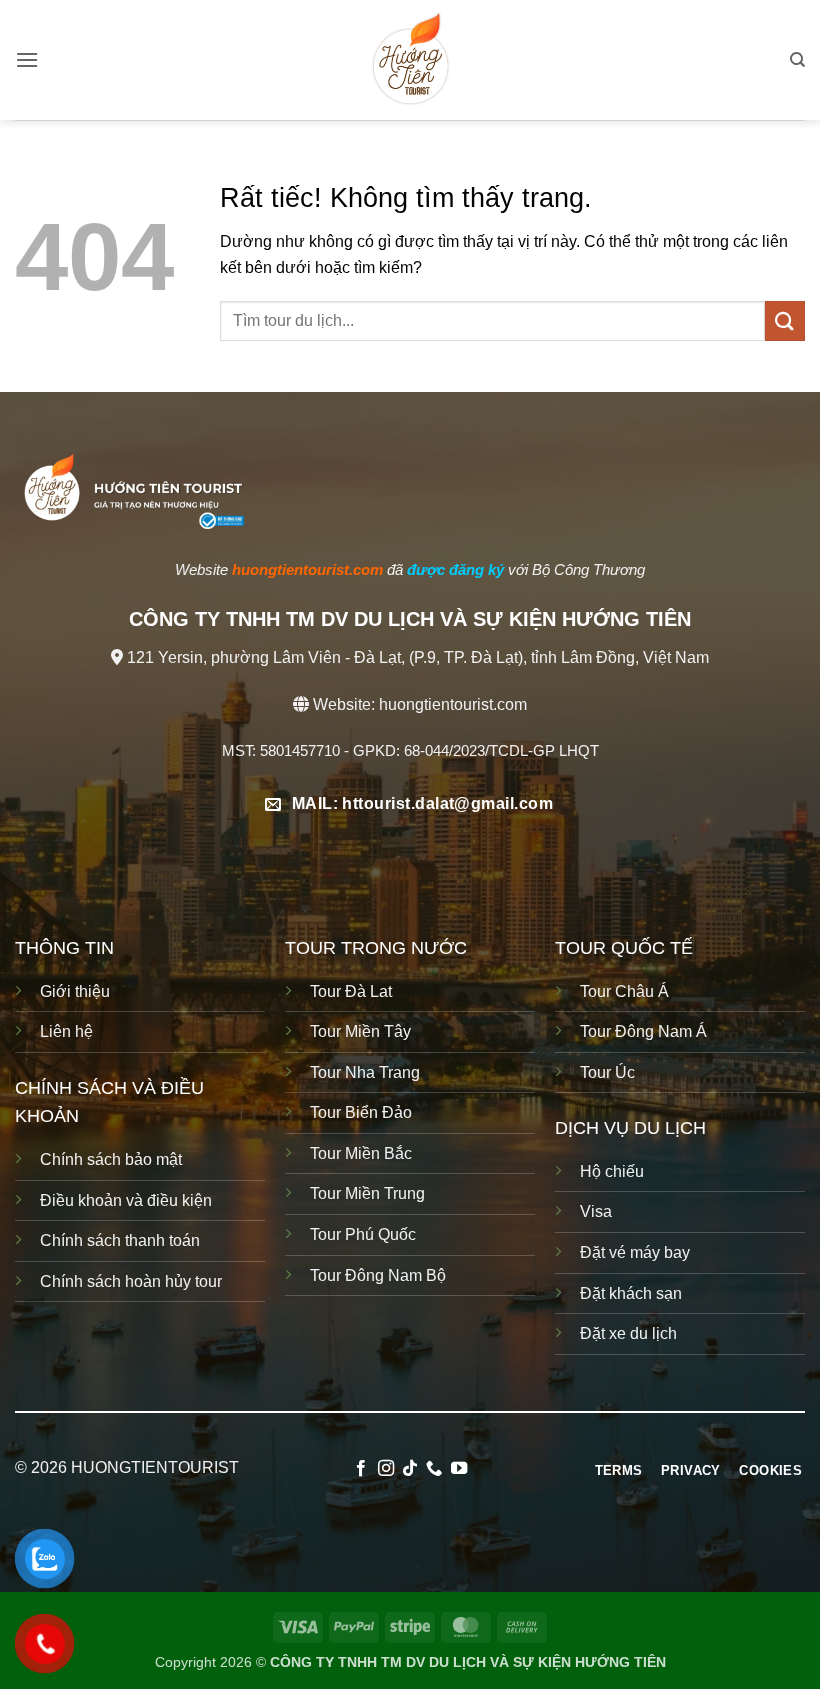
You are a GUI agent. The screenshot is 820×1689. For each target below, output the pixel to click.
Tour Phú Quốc (363, 1234)
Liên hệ (66, 1031)
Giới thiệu (75, 991)
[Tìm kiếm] (797, 60)
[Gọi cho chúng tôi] (434, 1469)
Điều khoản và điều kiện (126, 1200)
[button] (27, 59)
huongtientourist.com (453, 704)
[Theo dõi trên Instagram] (385, 1469)
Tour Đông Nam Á (643, 1031)
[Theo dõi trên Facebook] (361, 1469)
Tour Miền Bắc (361, 1153)
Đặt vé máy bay (635, 1252)
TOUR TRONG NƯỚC (376, 948)
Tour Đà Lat (351, 991)
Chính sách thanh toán (120, 1240)
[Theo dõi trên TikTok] (410, 1469)
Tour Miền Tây (360, 1031)
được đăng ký (455, 569)
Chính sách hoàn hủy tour (131, 1281)
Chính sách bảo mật (111, 1159)
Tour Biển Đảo (361, 1112)
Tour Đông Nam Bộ (378, 1275)
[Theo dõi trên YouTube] (459, 1469)
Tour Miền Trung (367, 1193)
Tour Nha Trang (365, 1072)
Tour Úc (607, 1072)
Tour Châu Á (624, 991)
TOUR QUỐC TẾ (624, 948)
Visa (598, 1211)
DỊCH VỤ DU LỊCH (630, 1128)
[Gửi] (785, 320)
